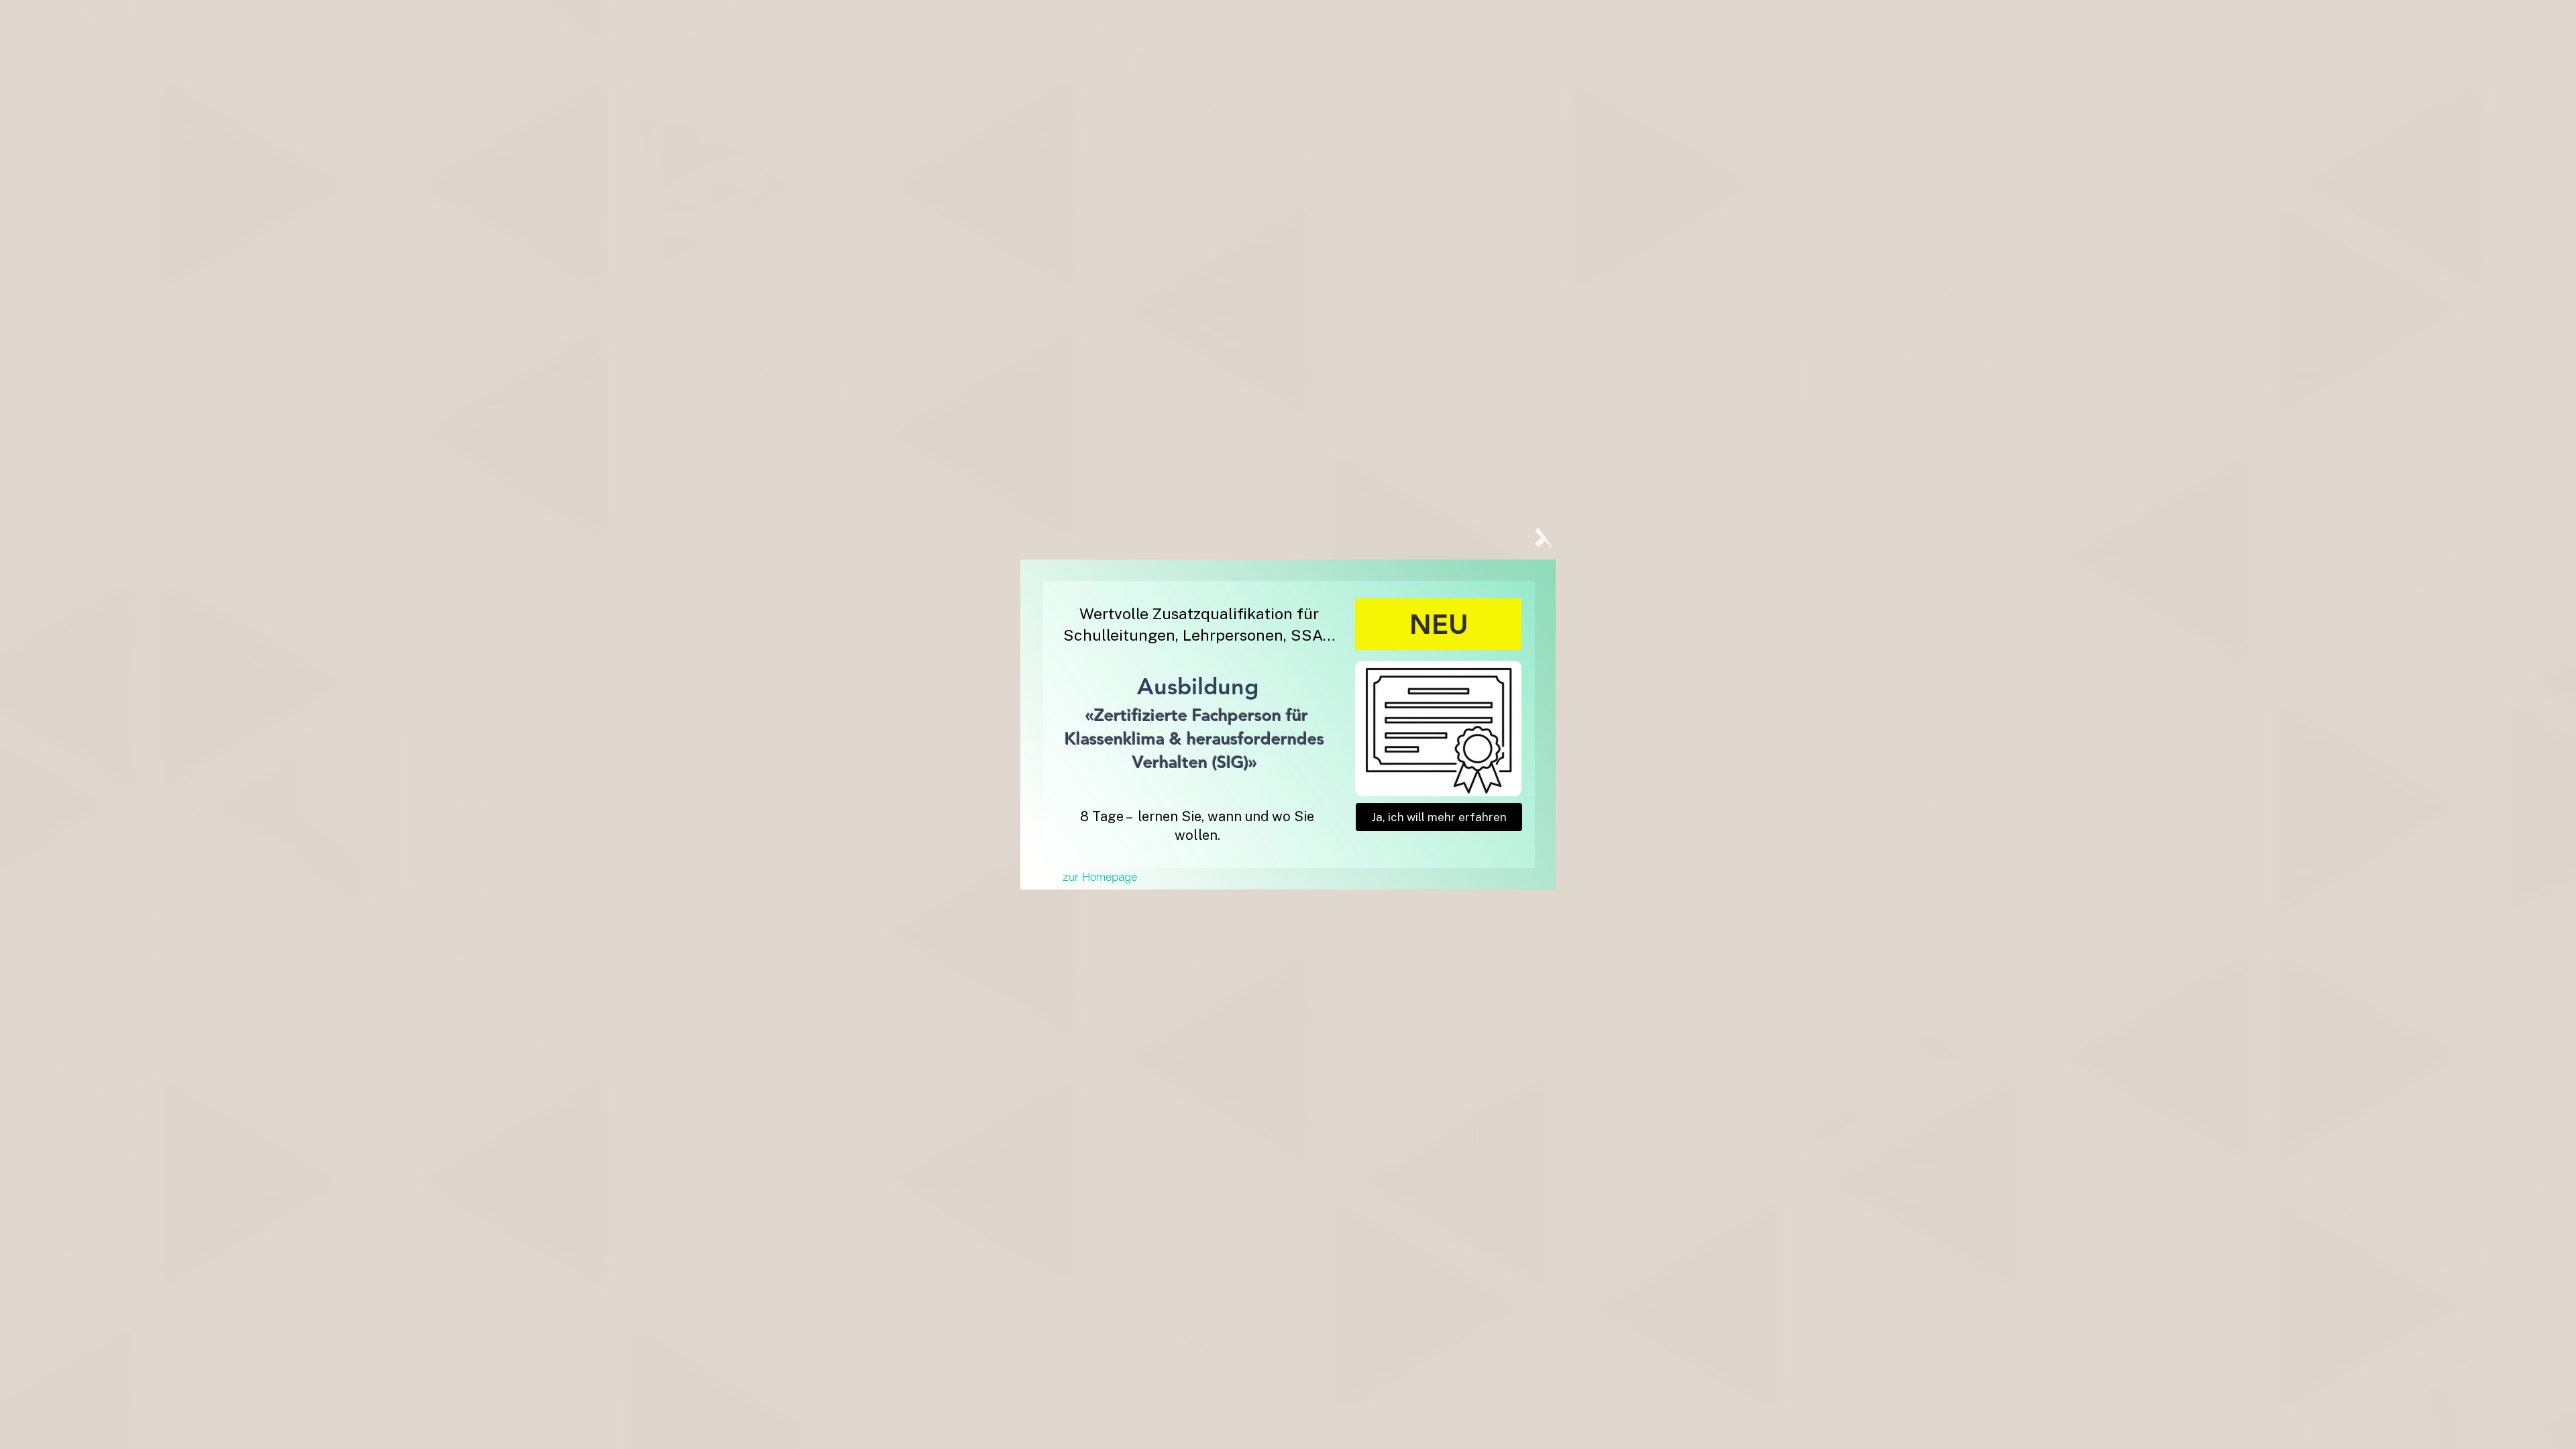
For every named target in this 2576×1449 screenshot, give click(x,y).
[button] (1545, 537)
